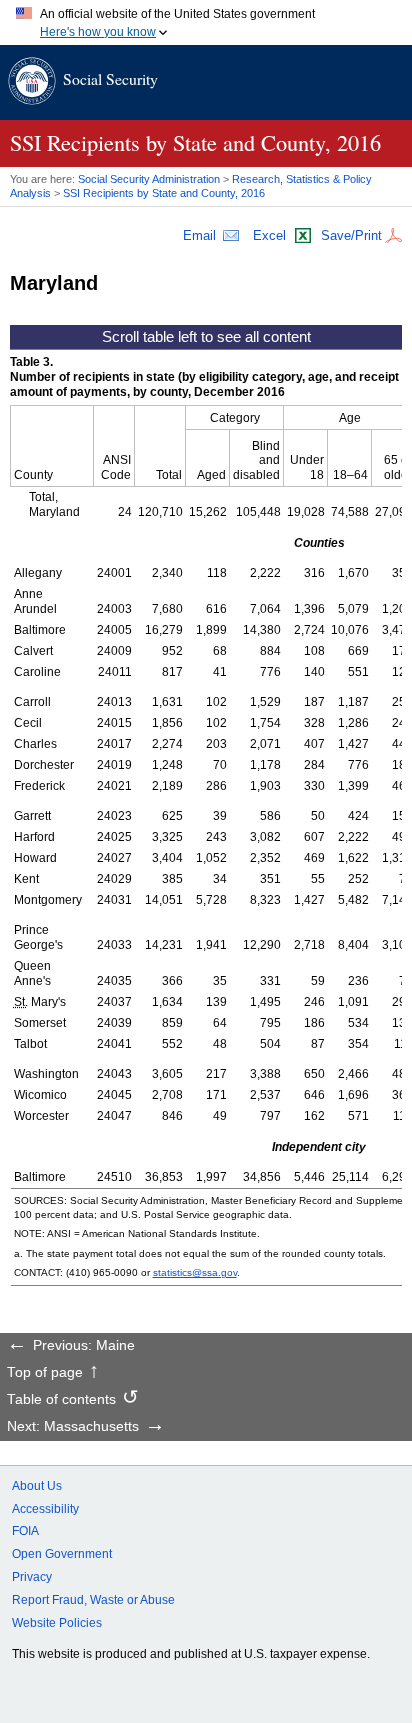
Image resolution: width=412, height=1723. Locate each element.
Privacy (32, 1577)
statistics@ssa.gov (195, 1272)
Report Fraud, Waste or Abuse (93, 1600)
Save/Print (351, 235)
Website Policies (57, 1623)
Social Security (110, 78)
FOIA (25, 1531)
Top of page (45, 1373)
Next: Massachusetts (73, 1427)
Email (199, 235)
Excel (269, 235)
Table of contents (61, 1400)
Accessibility (45, 1509)
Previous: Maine (84, 1346)
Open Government (62, 1554)
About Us (37, 1486)
